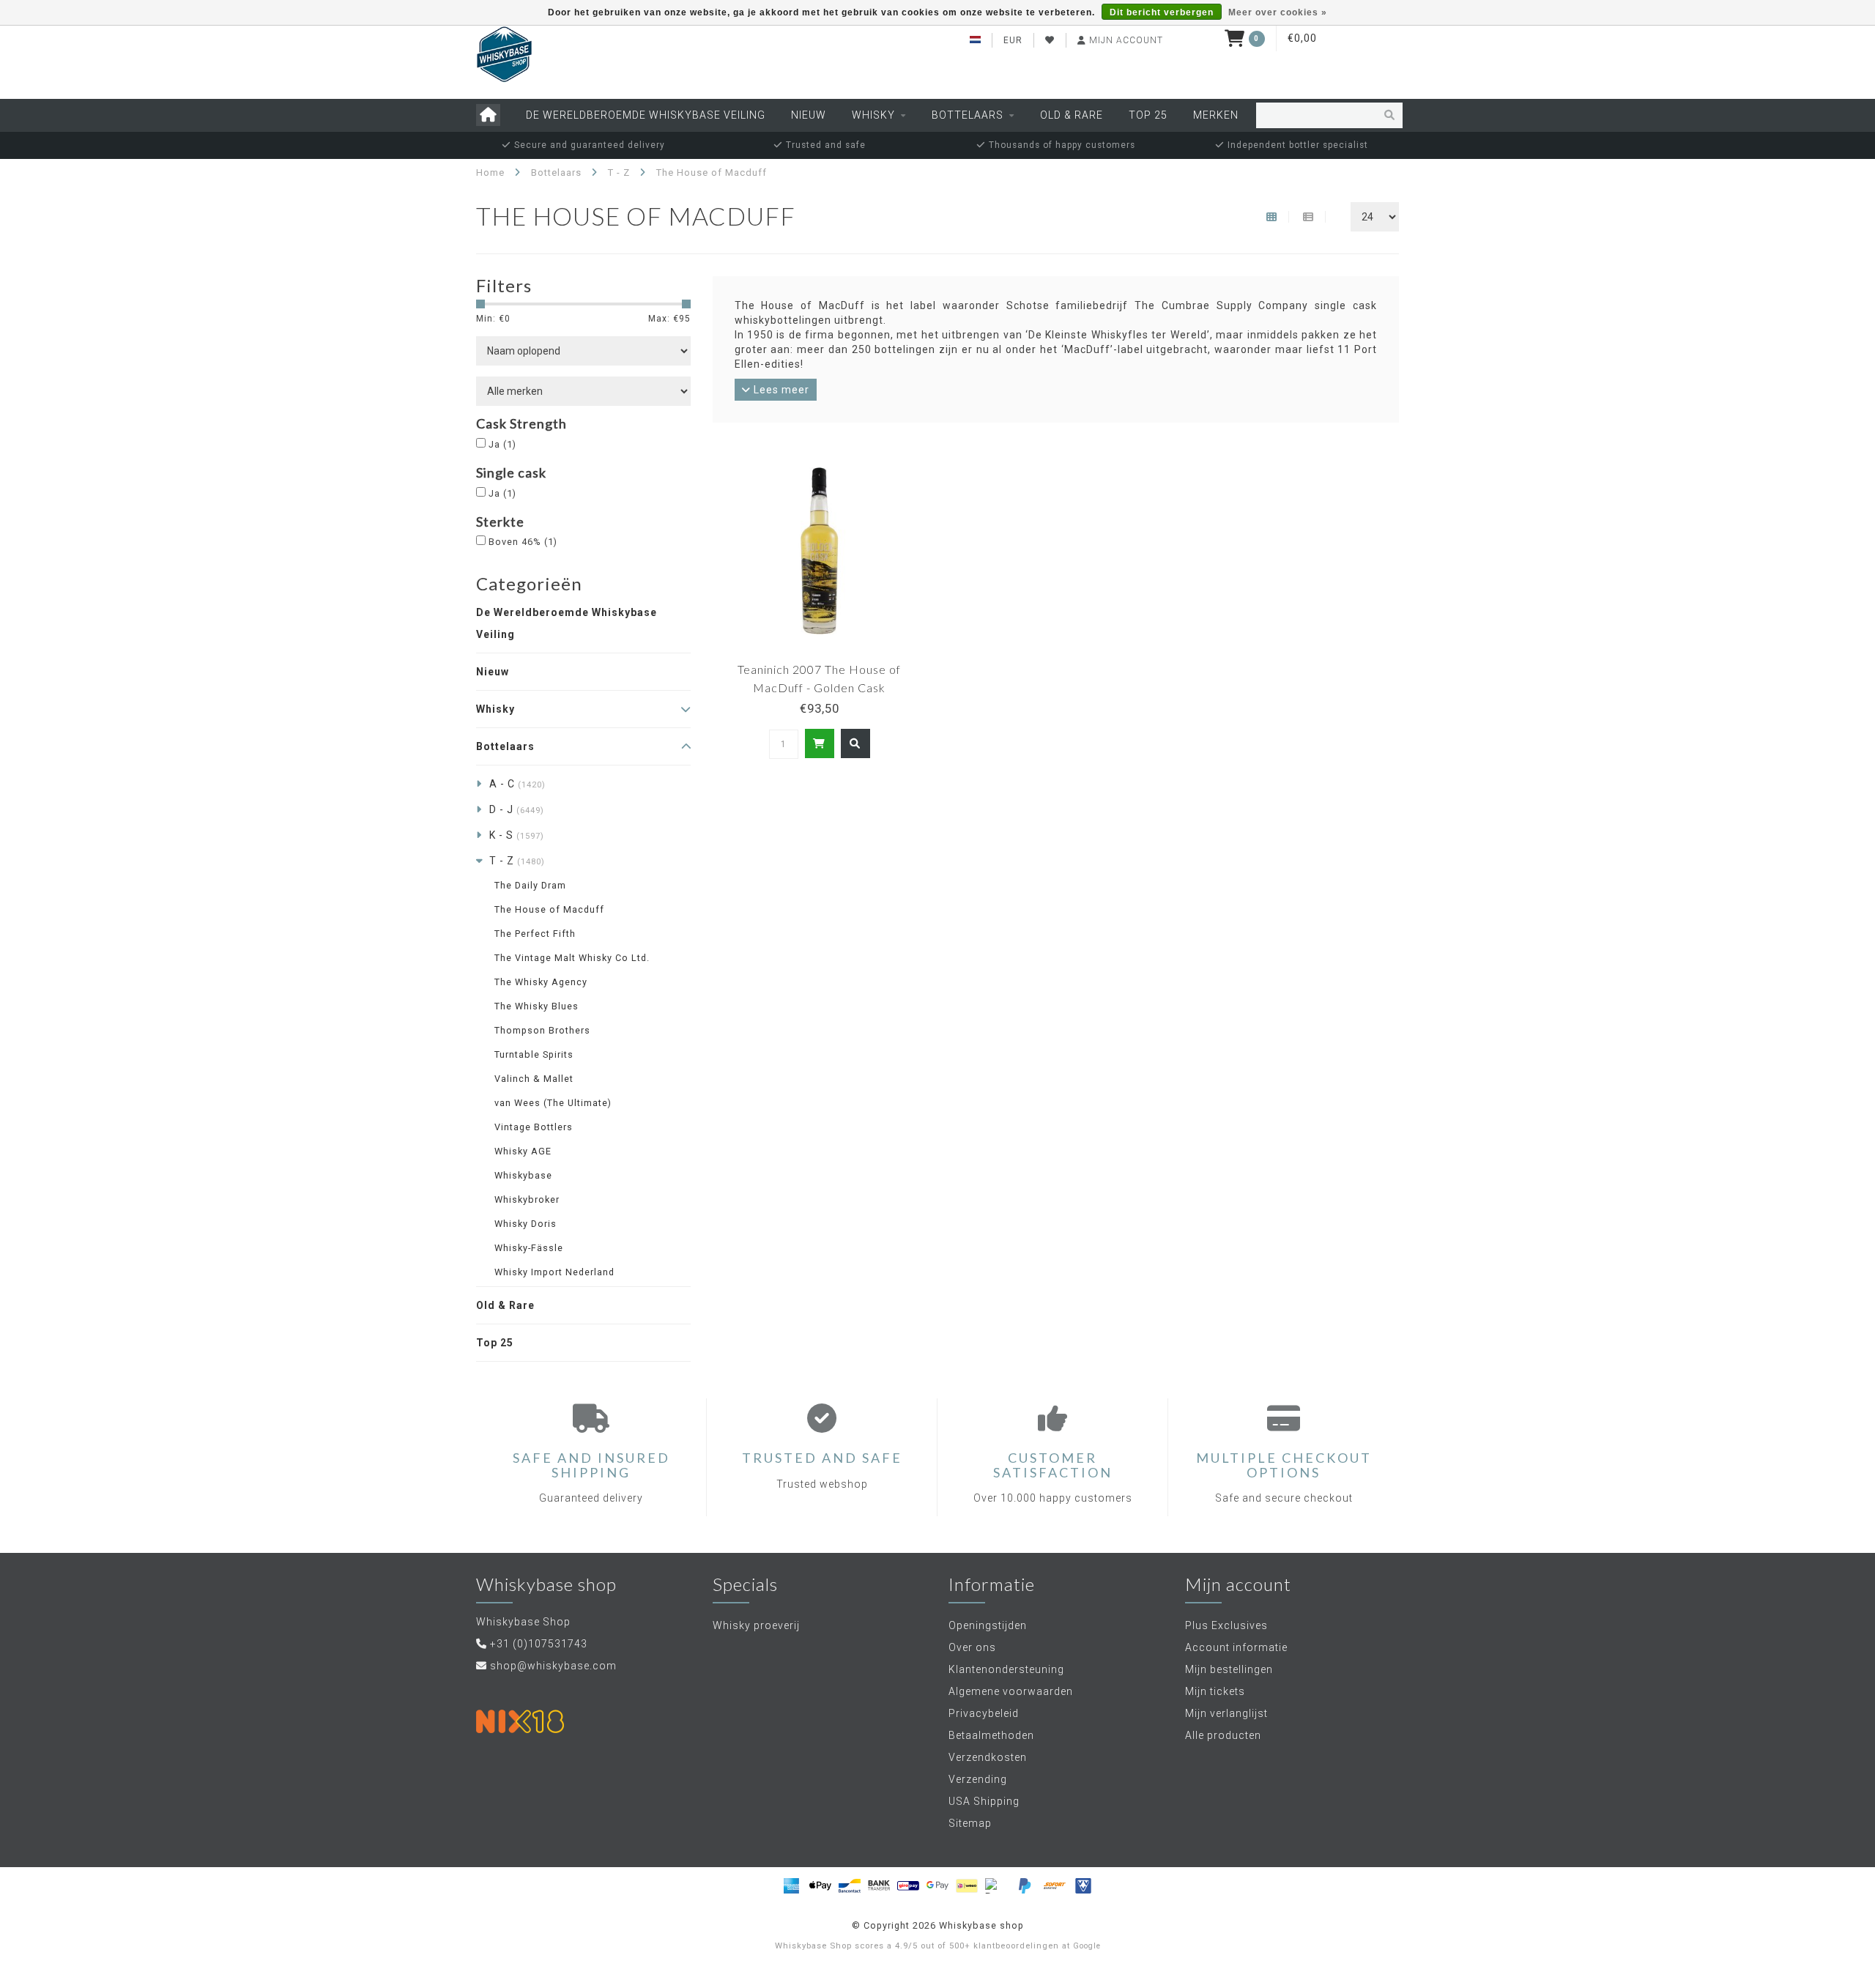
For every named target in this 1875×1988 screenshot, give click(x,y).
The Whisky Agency (541, 982)
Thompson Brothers (542, 1030)
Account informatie (1236, 1647)
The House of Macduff (549, 909)
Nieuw (809, 115)
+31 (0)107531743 (539, 1644)
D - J (517, 809)
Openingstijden (988, 1625)
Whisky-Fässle (529, 1248)
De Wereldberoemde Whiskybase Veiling (646, 115)
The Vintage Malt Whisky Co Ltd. (572, 958)
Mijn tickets (1215, 1691)
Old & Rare (1072, 115)
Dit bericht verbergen (1162, 12)
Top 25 (1148, 115)
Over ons (972, 1647)
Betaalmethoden (991, 1735)
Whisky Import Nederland (554, 1272)
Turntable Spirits (534, 1054)
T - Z (517, 861)
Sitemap (970, 1823)
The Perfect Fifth (535, 934)
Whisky (873, 115)
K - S (517, 835)
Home (490, 173)
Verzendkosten (988, 1757)
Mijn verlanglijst (1226, 1713)
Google (1087, 1946)
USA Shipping (984, 1801)
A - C (517, 784)
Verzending (978, 1779)
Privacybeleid (984, 1713)
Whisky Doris (526, 1224)
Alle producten (1223, 1735)
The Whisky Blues (536, 1006)
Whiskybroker (527, 1199)
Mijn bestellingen (1229, 1669)
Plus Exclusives (1226, 1625)
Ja (502, 444)
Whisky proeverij (756, 1625)
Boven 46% (523, 542)
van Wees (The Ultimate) (553, 1103)
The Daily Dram (530, 885)
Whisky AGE (523, 1151)
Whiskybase (523, 1175)
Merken (1216, 115)
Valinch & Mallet (534, 1079)
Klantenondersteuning (1006, 1669)
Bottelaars (968, 115)
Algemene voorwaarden (1011, 1691)
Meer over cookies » (1278, 12)
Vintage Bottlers (534, 1127)
